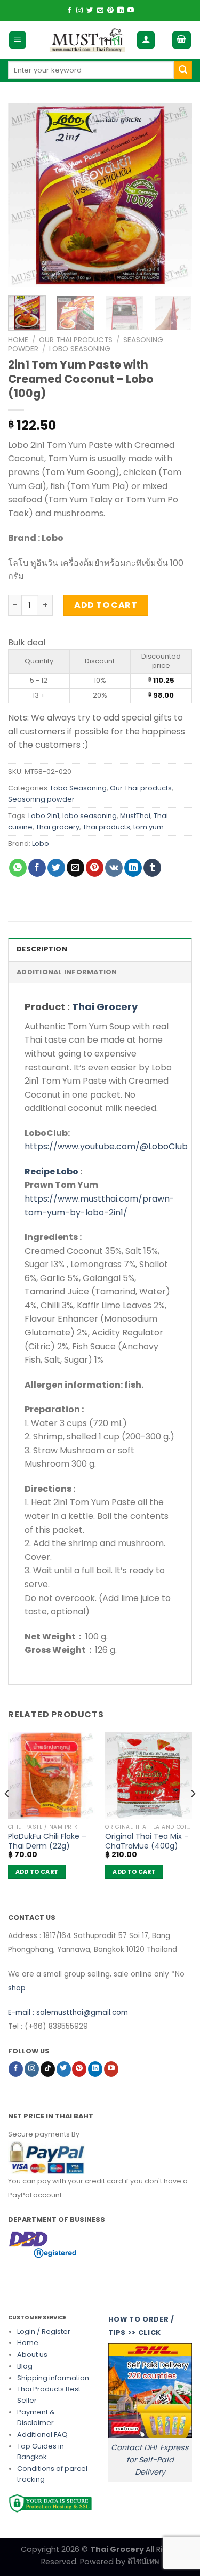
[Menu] (18, 40)
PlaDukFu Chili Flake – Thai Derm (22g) (47, 1841)
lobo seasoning (90, 816)
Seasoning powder (41, 799)
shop (17, 1988)
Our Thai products (76, 340)
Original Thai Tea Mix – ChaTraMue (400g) (147, 1841)
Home (18, 340)
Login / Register (44, 2331)
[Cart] (182, 40)
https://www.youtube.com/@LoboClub (106, 1146)
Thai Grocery (105, 1007)
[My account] (146, 40)
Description (42, 949)
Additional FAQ (42, 2434)
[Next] (175, 195)
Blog (25, 2366)
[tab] (100, 949)
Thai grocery (58, 827)
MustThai (135, 816)
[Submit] (183, 70)
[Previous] (25, 195)
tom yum (149, 827)
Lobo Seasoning (80, 349)
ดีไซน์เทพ (143, 2562)
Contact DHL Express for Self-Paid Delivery (150, 2460)
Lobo (41, 843)
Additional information (67, 972)
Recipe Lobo (51, 1171)
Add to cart (106, 605)
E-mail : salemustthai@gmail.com (68, 2013)
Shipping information (53, 2378)
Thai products (106, 827)
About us (32, 2354)
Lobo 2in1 (44, 816)
